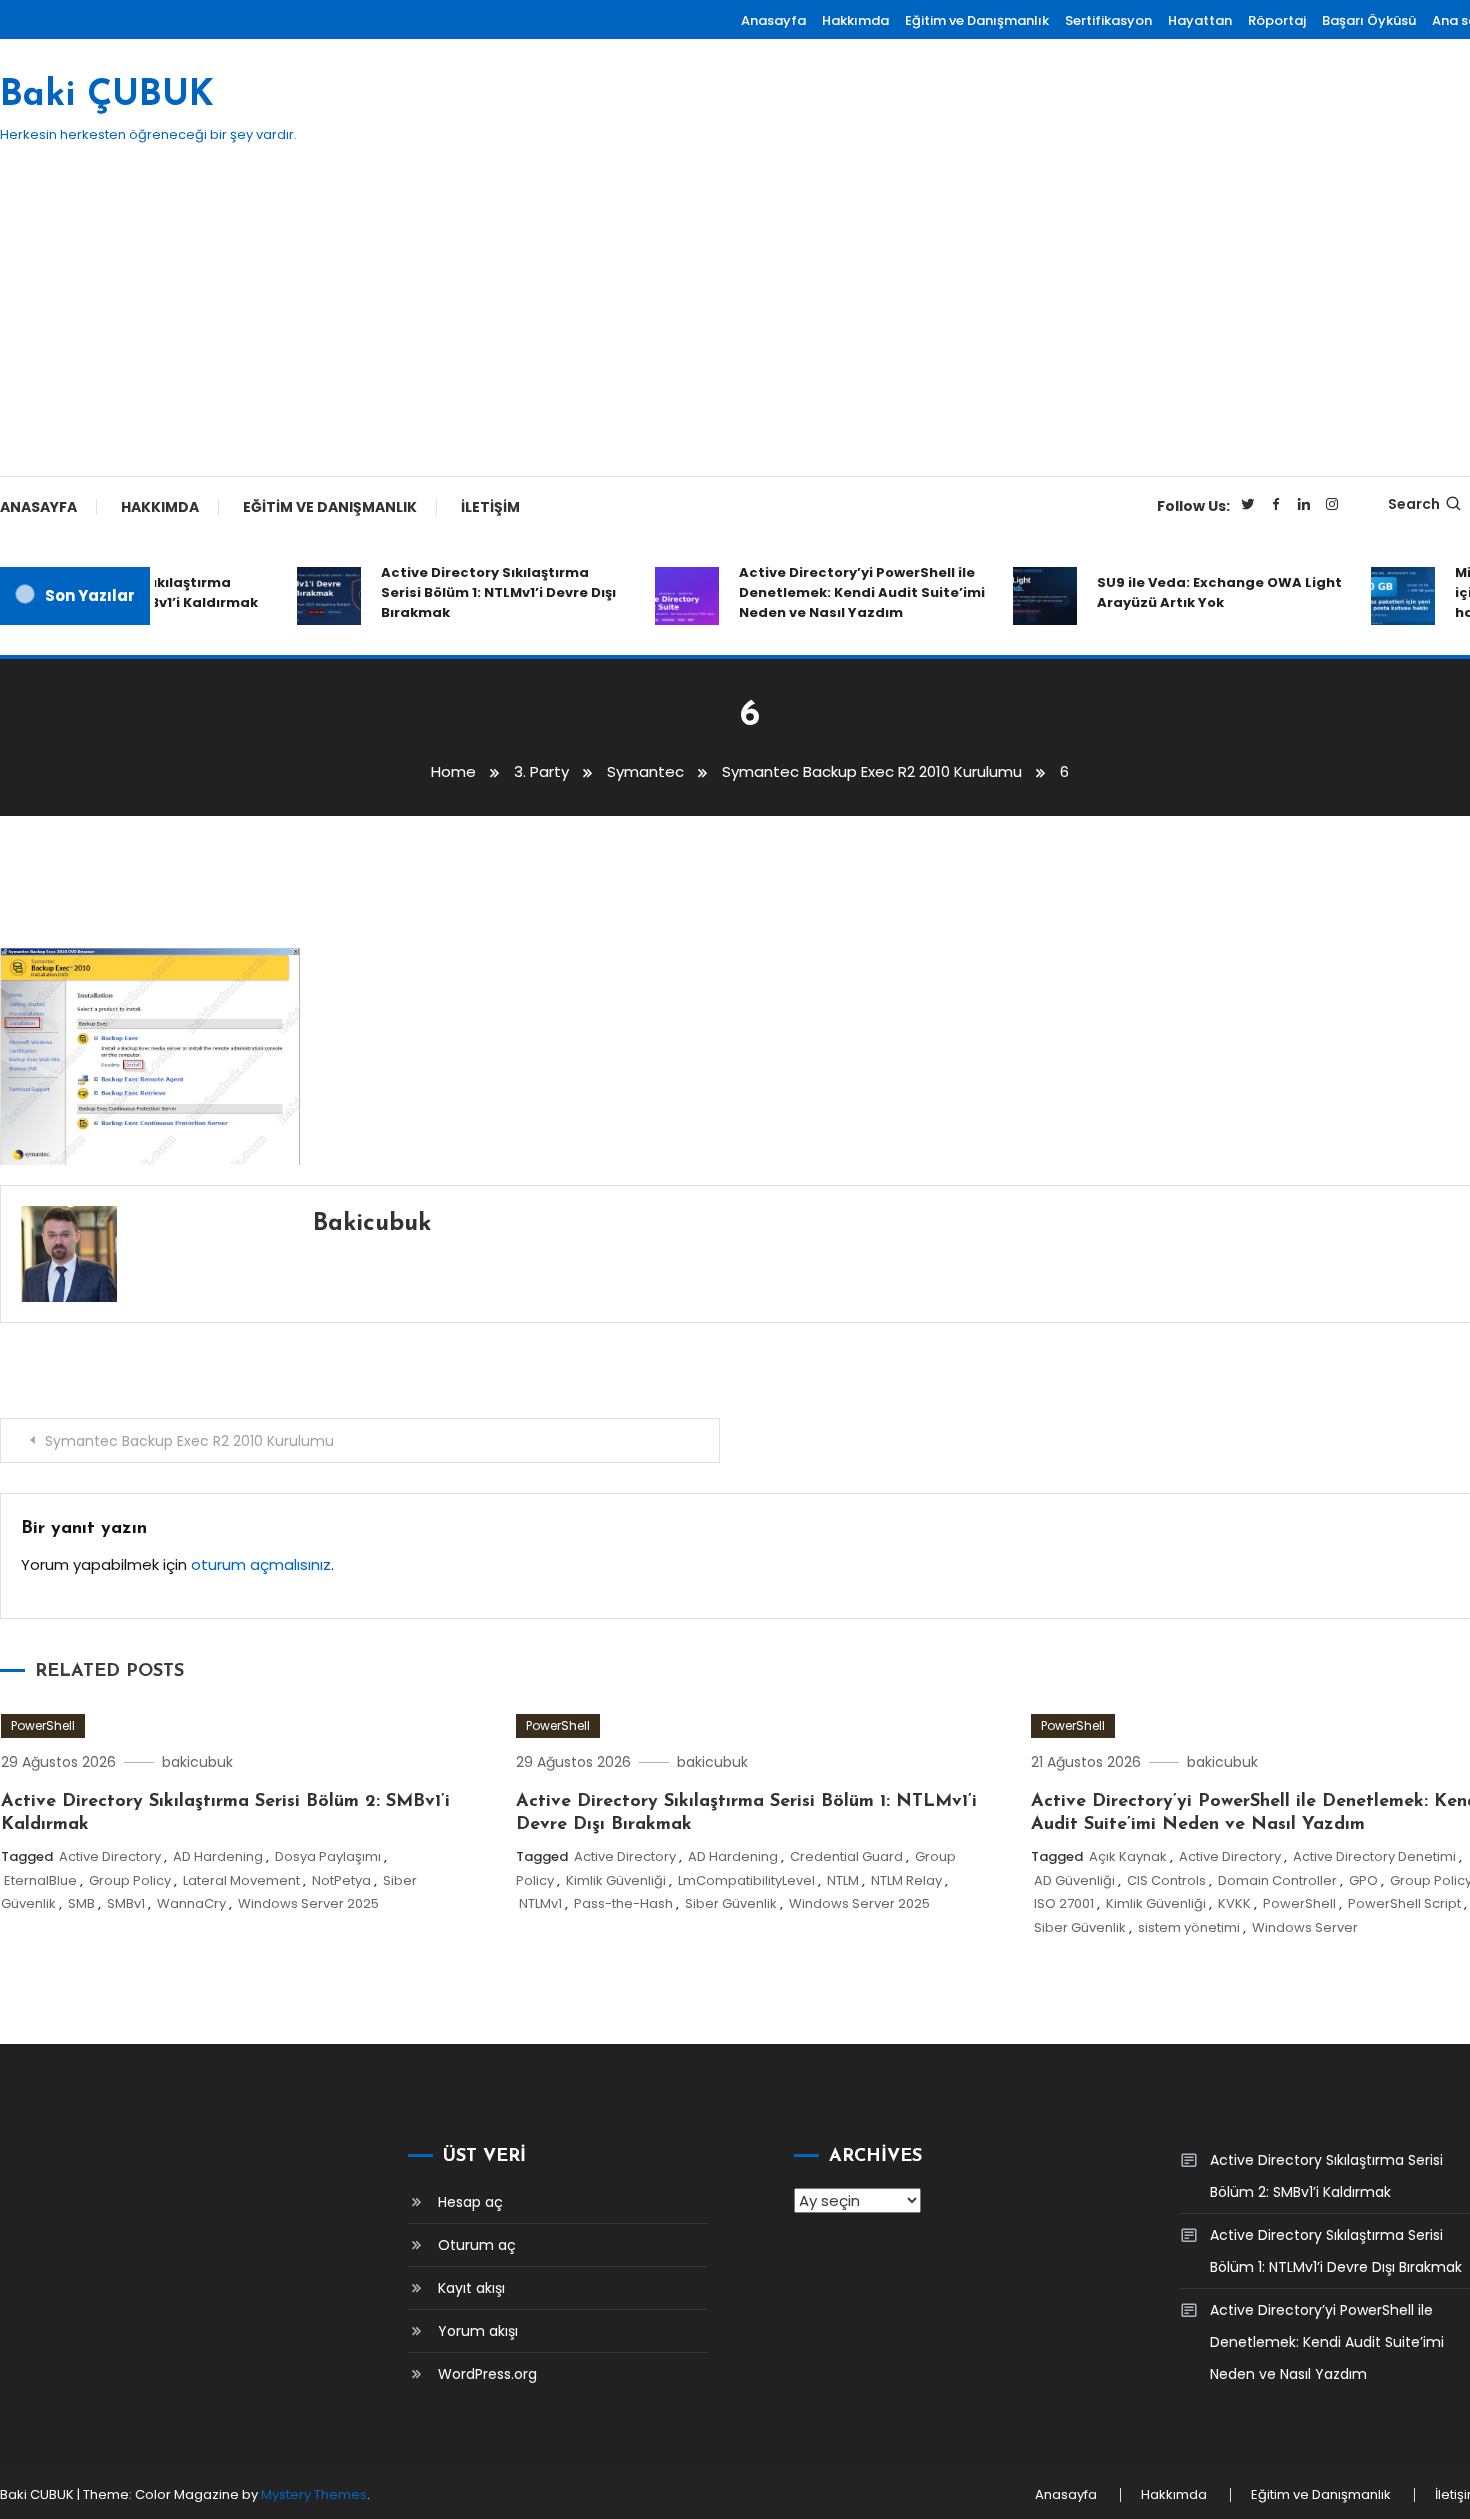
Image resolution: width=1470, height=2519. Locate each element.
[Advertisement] (735, 326)
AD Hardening (218, 1856)
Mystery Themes (314, 2494)
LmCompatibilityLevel (746, 1880)
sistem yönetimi (1189, 1927)
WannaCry (191, 1903)
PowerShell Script (1404, 1903)
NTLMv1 (540, 1903)
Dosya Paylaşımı (328, 1856)
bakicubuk (372, 1224)
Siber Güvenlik (731, 1903)
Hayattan (1200, 20)
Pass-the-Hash (623, 1903)
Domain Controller (1277, 1880)
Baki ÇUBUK (107, 96)
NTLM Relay (906, 1880)
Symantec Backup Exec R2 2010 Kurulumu (189, 1441)
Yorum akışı (478, 2331)
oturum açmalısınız (261, 1564)
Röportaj (1277, 20)
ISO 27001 (1064, 1903)
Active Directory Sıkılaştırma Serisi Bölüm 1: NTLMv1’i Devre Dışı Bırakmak (478, 592)
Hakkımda (855, 20)
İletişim (490, 507)
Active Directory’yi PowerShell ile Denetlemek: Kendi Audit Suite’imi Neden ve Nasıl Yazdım (842, 592)
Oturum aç (477, 2245)
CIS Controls (1166, 1880)
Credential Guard (846, 1856)
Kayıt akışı (471, 2288)
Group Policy (130, 1880)
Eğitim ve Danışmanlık (977, 20)
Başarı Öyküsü (1369, 20)
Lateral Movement (241, 1880)
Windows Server (1305, 1927)
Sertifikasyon (1108, 20)
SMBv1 (126, 1903)
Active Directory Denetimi (1374, 1856)
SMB (81, 1903)
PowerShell (43, 1725)
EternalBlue (40, 1880)
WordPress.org (487, 2374)
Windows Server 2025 (308, 1903)
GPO (1363, 1880)
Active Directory (110, 1856)
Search (1414, 504)
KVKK (1234, 1903)
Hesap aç (470, 2202)
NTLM (843, 1880)
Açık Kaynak (1128, 1856)
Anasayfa (773, 20)
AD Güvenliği (1074, 1880)
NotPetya (341, 1880)
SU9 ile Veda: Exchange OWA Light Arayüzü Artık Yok (1199, 592)
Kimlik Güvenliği (616, 1880)
